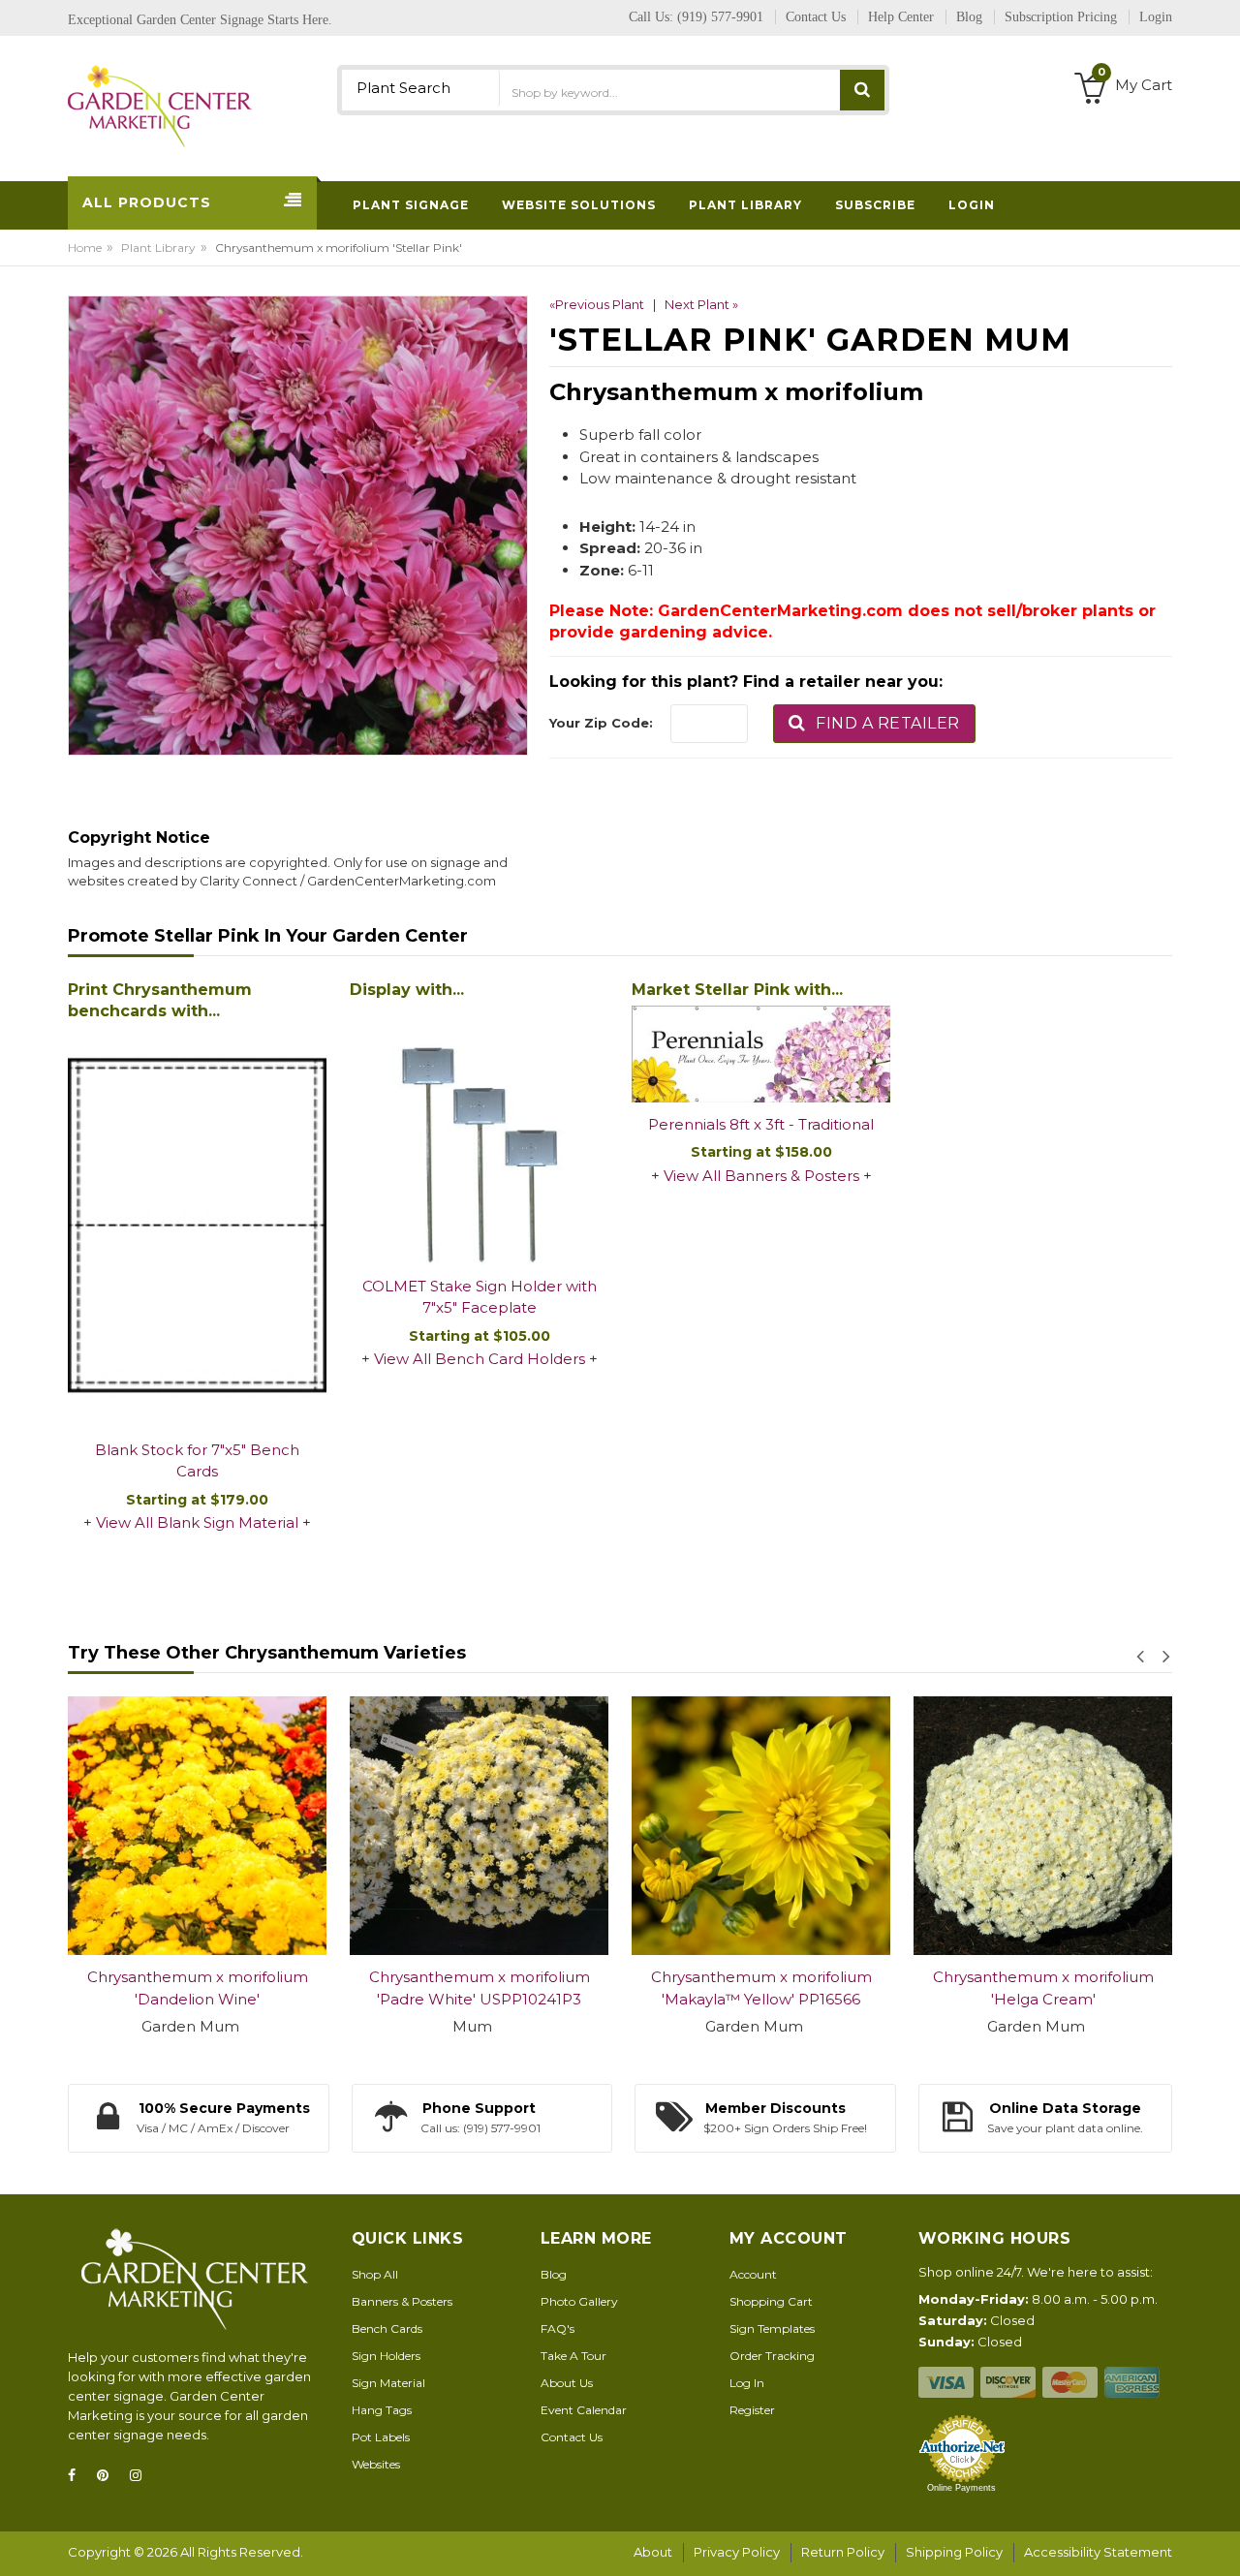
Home (85, 248)
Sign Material (388, 2383)
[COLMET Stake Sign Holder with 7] (479, 1135)
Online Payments (961, 2488)
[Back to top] (1220, 2541)
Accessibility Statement (1098, 2552)
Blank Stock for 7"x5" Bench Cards (197, 1461)
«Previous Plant (597, 304)
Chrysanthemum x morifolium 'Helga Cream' (1043, 1988)
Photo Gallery (579, 2301)
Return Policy (843, 2552)
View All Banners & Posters (761, 1176)
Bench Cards (387, 2328)
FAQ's (558, 2328)
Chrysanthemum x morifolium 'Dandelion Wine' (198, 1988)
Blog (554, 2274)
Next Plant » (701, 304)
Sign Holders (386, 2356)
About (653, 2552)
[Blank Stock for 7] (197, 1226)
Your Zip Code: (601, 723)
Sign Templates (772, 2328)
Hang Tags (382, 2410)
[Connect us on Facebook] (77, 2476)
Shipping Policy (954, 2552)
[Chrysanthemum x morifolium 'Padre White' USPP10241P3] (479, 1826)
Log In (747, 2383)
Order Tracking (772, 2356)
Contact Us (572, 2437)
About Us (567, 2383)
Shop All (375, 2274)
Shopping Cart (771, 2301)
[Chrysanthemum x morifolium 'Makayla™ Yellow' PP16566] (761, 1826)
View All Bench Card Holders (480, 1359)
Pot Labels (381, 2437)
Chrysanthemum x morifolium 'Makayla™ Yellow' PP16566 (761, 1988)
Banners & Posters (402, 2301)
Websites (376, 2464)
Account (753, 2274)
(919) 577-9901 (720, 17)
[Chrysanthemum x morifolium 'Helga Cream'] (1043, 1826)
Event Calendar (584, 2410)
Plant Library (158, 248)
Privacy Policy (737, 2552)
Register (752, 2410)
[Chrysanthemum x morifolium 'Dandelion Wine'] (197, 1826)
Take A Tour (573, 2356)
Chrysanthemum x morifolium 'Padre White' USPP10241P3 (480, 1988)
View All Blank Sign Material (197, 1522)
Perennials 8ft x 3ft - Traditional (761, 1124)
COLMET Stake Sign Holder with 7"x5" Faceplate (480, 1297)
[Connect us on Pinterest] (108, 2476)
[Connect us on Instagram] (141, 2476)
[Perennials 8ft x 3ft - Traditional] (761, 1054)
